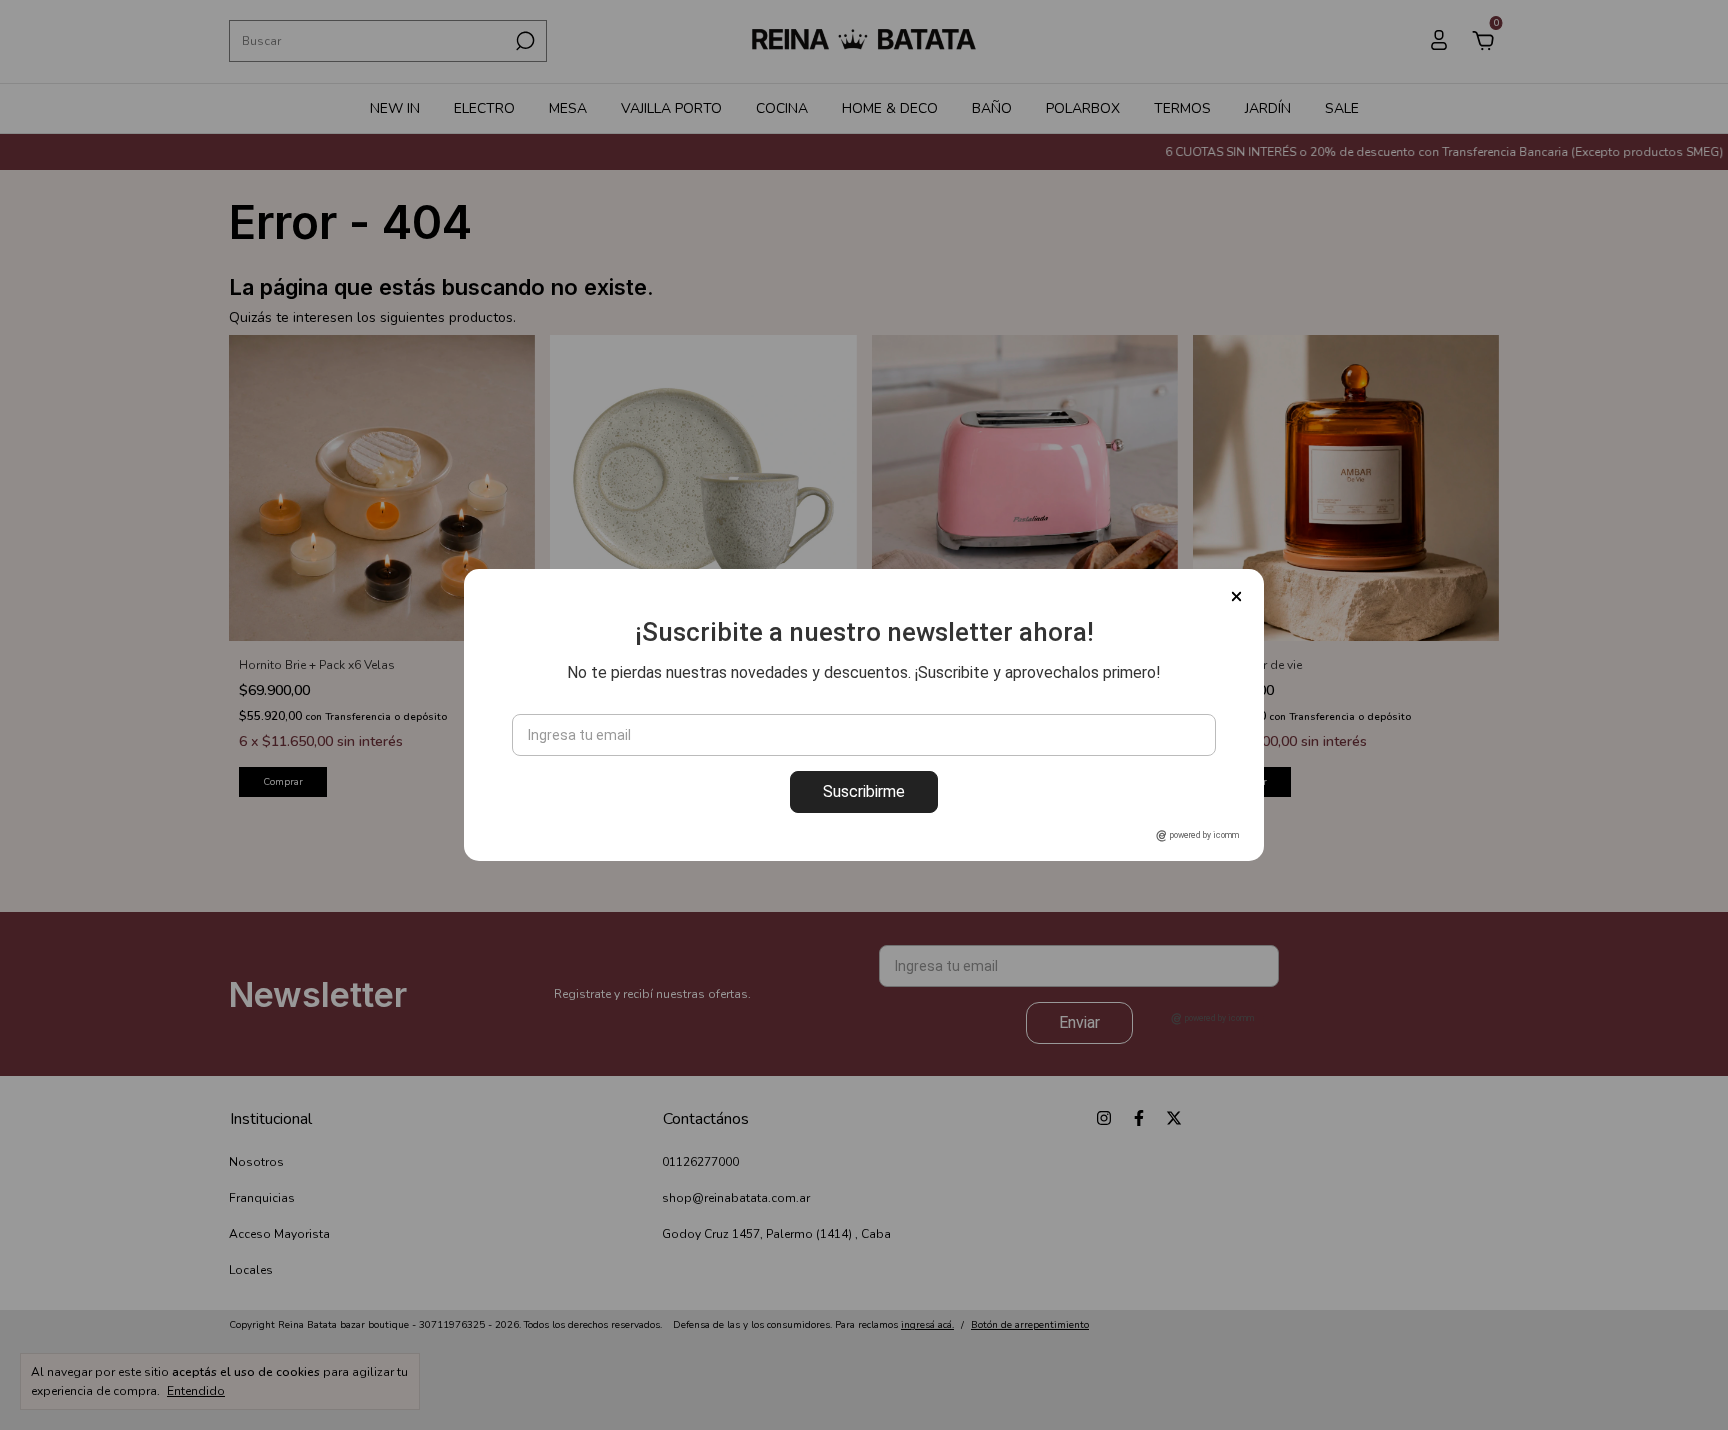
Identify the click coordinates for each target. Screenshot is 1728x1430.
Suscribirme (864, 791)
